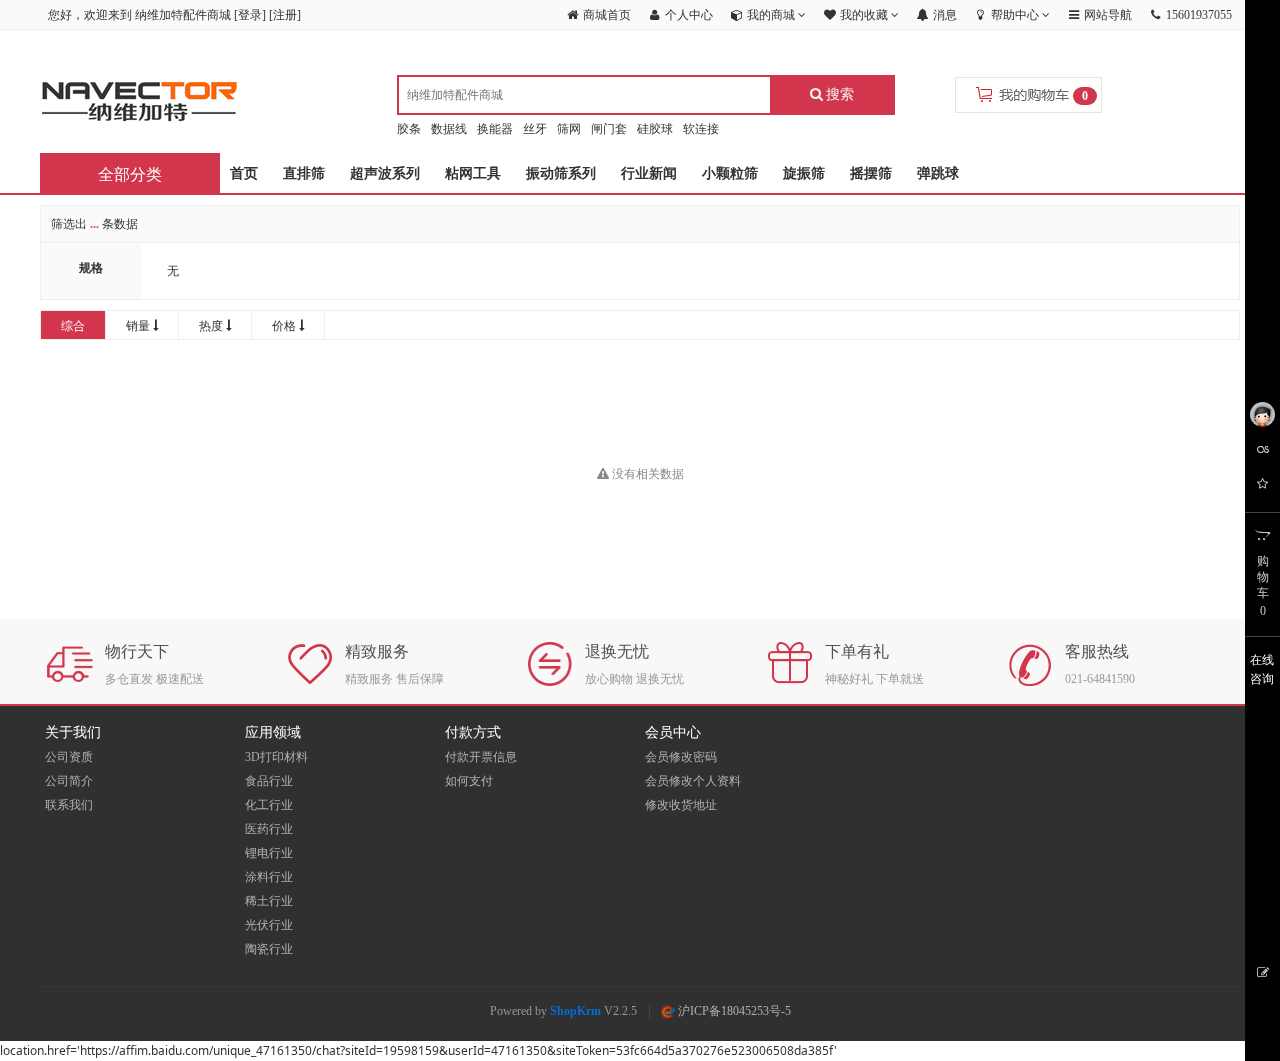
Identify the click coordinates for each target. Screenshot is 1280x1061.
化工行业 (269, 805)
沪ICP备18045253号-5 (733, 1011)
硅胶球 (655, 129)
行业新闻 (649, 173)
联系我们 (69, 805)
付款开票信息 (481, 757)
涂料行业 (269, 877)
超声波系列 (385, 173)
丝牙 (535, 129)
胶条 (409, 129)
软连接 (701, 129)
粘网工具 (473, 173)
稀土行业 (269, 901)
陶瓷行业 (269, 949)
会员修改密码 (681, 757)
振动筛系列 (561, 173)
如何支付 (469, 781)
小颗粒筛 (730, 173)
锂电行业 (269, 853)
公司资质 (69, 757)
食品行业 (269, 781)
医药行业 (269, 829)
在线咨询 (1262, 669)
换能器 (495, 129)
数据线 (449, 129)
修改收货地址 (681, 805)
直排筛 (304, 173)
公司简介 (69, 781)
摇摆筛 (871, 173)
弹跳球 (938, 173)
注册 (285, 15)
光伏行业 (269, 925)
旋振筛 (804, 173)
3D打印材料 (276, 757)
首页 (244, 173)
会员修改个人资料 (693, 781)
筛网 (569, 129)
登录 (250, 15)
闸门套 (609, 129)
